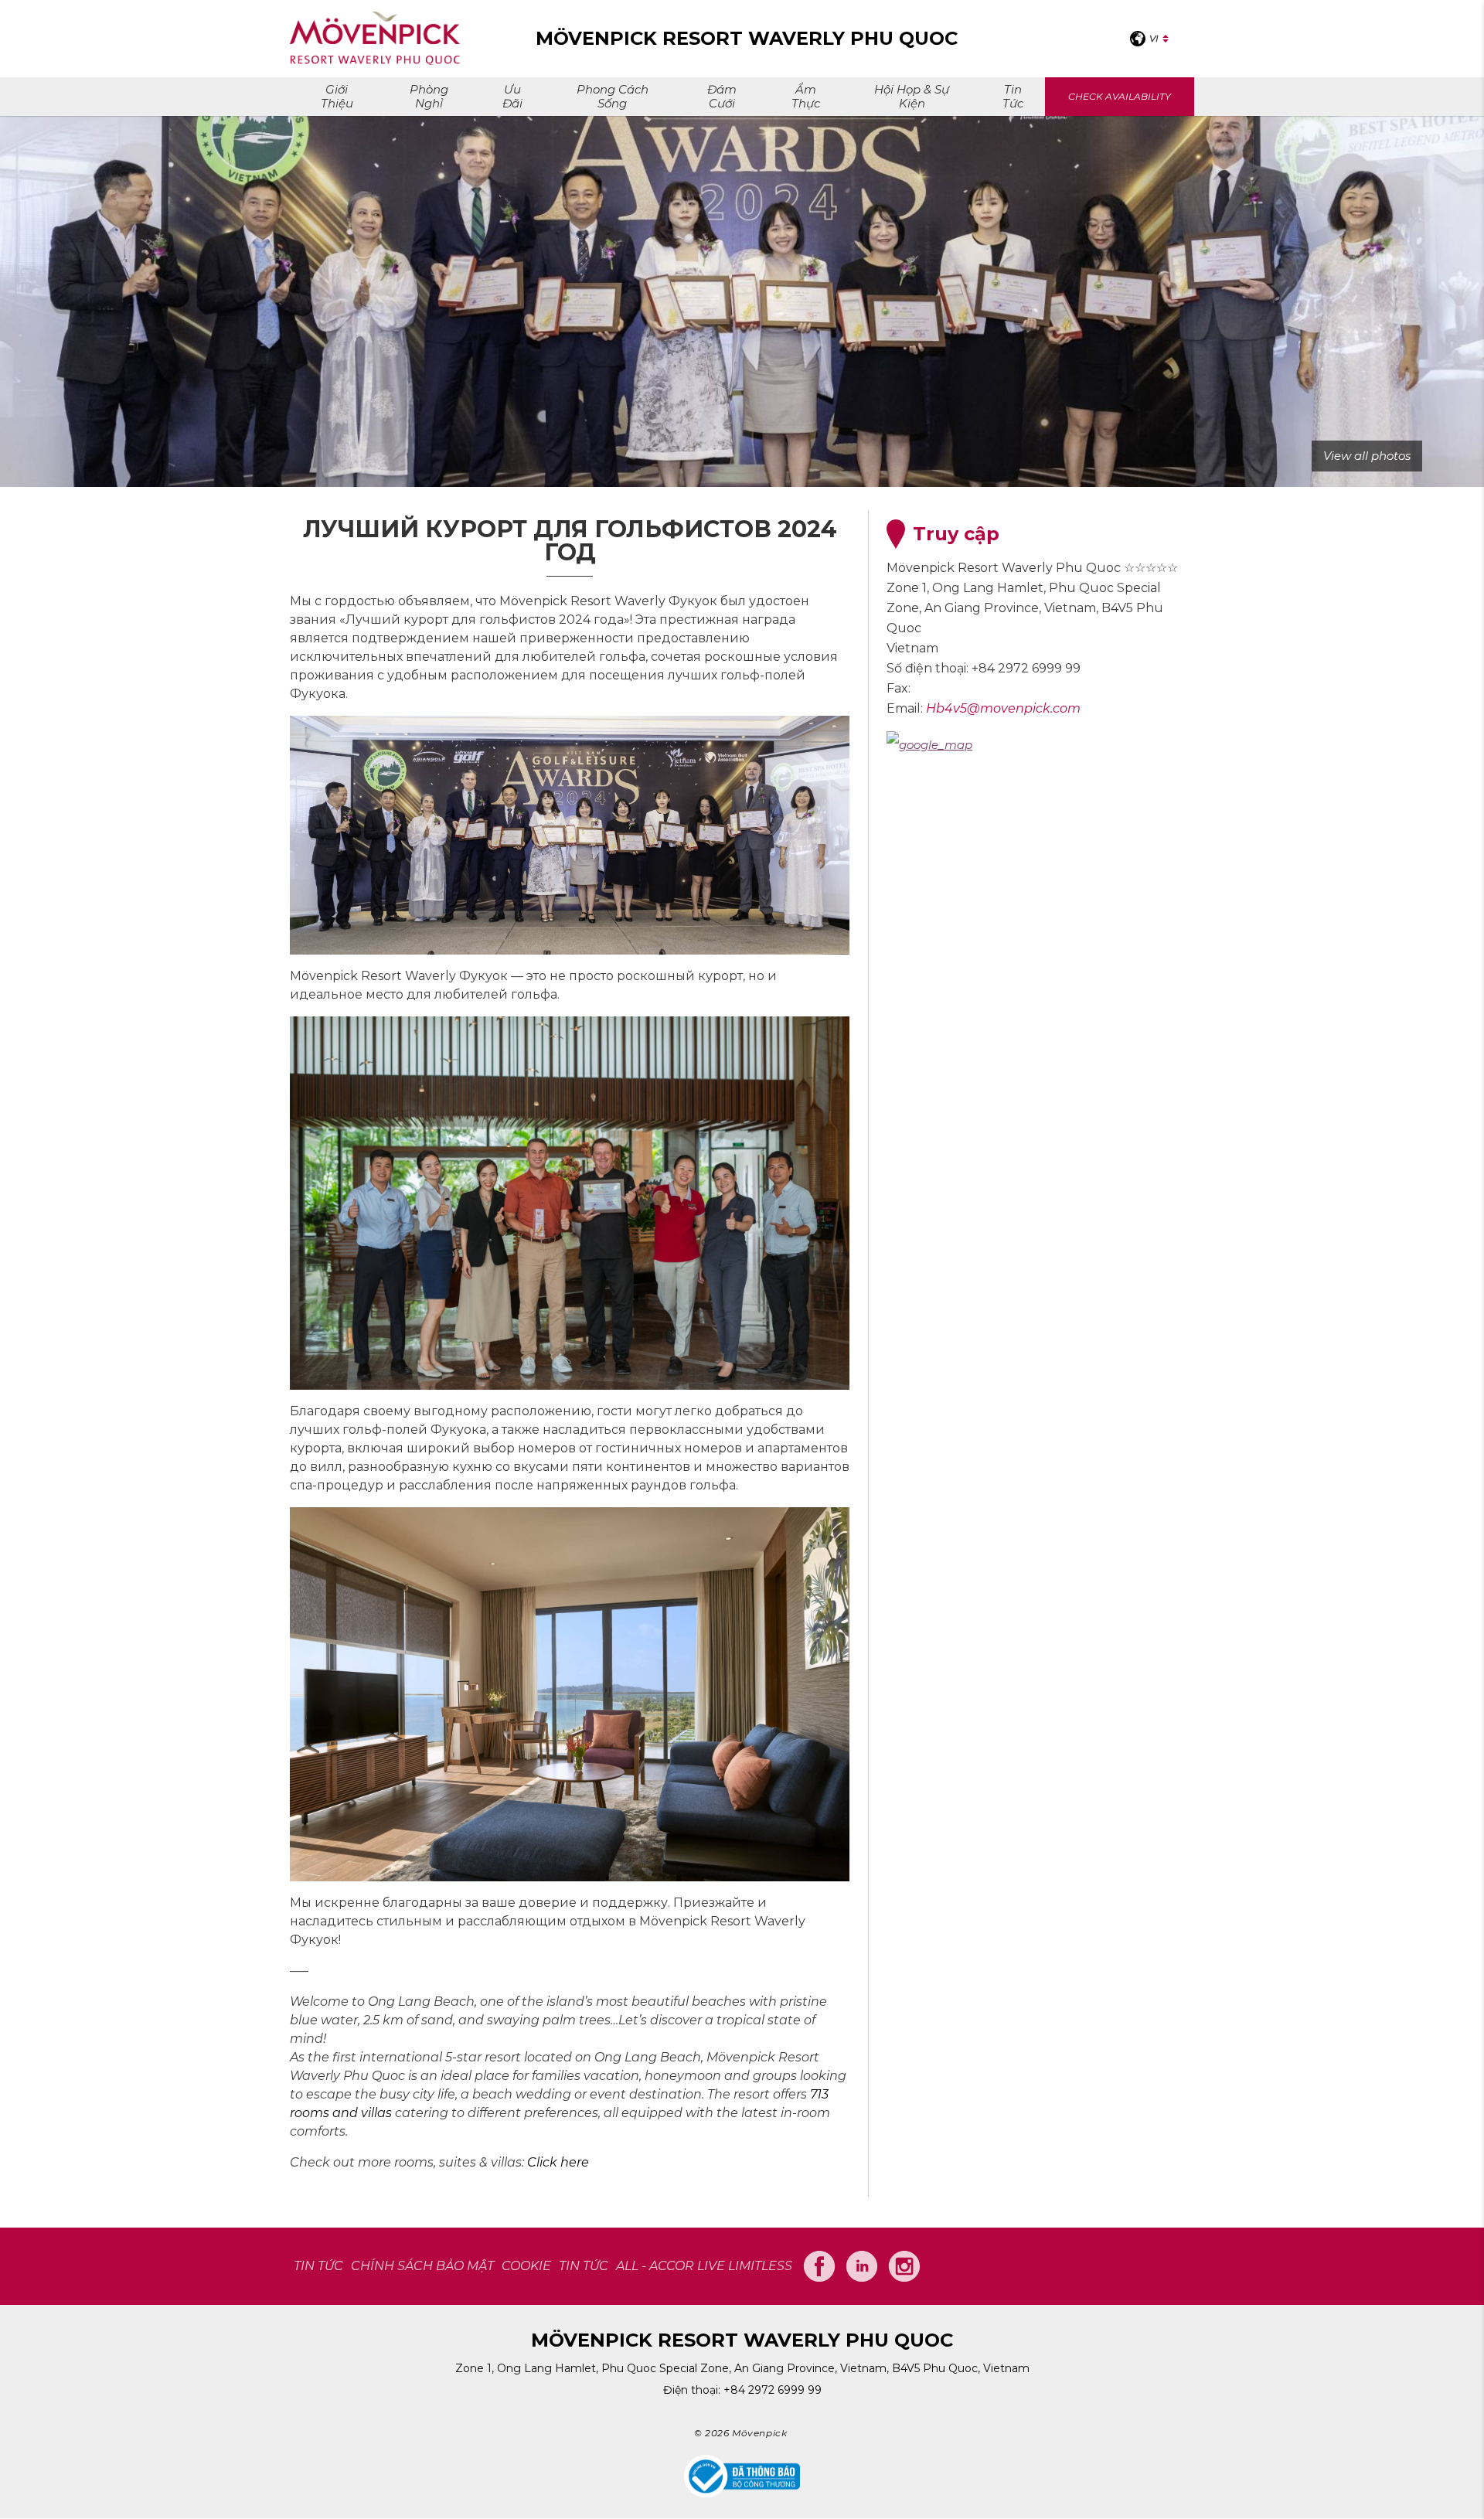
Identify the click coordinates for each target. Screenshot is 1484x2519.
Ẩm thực (806, 96)
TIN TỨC (318, 2266)
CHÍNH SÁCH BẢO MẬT (422, 2266)
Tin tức (1013, 96)
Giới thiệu (337, 96)
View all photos (1367, 456)
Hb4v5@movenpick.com (1003, 708)
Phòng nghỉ (429, 96)
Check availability (1120, 96)
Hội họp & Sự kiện (912, 96)
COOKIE (526, 2266)
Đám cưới (722, 96)
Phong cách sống (613, 96)
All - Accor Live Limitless (704, 2266)
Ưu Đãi (512, 96)
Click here (558, 2162)
